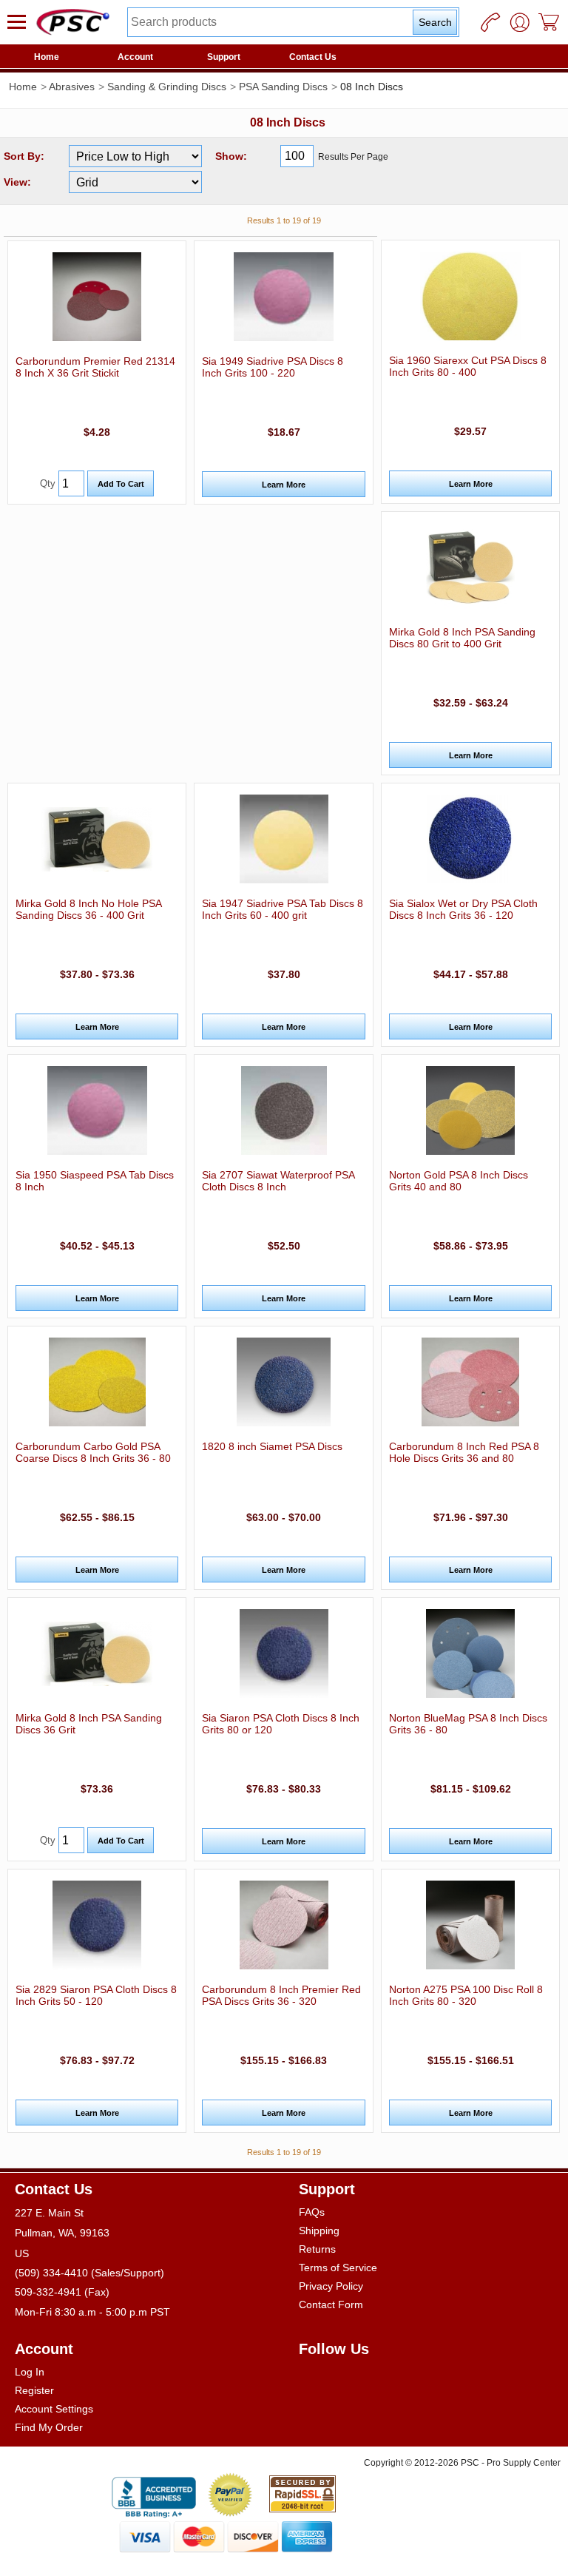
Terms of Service (338, 2268)
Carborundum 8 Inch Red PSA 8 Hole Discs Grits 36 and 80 (464, 1452)
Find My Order (49, 2427)
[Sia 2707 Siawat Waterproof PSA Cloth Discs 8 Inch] (283, 1110)
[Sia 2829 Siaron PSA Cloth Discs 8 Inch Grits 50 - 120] (97, 1925)
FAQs (312, 2212)
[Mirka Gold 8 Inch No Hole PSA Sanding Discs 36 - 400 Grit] (97, 839)
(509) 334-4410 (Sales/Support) (89, 2273)
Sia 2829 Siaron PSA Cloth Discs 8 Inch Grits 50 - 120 (96, 1995)
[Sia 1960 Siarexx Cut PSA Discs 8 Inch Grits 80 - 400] (470, 296)
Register (34, 2390)
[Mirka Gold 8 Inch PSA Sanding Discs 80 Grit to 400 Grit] (470, 567)
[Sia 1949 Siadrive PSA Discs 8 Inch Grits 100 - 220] (283, 297)
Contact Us (313, 57)
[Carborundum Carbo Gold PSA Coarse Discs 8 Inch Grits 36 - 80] (97, 1382)
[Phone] (490, 22)
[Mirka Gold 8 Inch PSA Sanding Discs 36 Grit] (97, 1653)
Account (135, 57)
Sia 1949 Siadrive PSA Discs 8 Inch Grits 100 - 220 (273, 367)
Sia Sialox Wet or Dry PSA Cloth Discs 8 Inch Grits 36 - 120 (463, 909)
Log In (30, 2372)
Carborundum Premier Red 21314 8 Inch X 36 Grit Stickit (95, 367)
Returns (317, 2249)
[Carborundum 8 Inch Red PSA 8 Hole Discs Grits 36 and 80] (470, 1382)
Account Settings (54, 2409)
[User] (520, 22)
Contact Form (331, 2304)
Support (224, 57)
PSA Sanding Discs (283, 87)
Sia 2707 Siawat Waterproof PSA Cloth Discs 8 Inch (278, 1181)
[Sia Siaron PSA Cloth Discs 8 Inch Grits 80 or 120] (283, 1653)
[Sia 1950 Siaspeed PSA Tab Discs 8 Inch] (97, 1110)
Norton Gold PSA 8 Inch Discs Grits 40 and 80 (459, 1181)
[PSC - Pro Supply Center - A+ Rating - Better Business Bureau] (154, 2495)
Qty (48, 483)
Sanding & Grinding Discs (167, 87)
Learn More (284, 485)
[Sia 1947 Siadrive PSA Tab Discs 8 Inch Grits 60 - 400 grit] (283, 839)
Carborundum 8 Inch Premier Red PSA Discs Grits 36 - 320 (281, 1995)
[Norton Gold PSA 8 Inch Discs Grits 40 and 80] (470, 1110)
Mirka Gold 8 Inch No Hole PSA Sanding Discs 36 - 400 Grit (88, 909)
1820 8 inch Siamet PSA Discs (272, 1446)
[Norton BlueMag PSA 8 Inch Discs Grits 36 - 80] (470, 1653)
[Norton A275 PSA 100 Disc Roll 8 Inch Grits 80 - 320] (470, 1925)
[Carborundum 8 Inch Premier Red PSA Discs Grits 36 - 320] (283, 1925)
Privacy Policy (331, 2286)
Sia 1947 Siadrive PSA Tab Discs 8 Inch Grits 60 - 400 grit (283, 909)
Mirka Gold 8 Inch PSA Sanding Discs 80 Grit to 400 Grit (462, 638)
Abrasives (72, 87)
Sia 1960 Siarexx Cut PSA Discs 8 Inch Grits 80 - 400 (468, 366)
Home (47, 57)
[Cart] (550, 22)
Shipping (319, 2231)
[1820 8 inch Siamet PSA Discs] (283, 1382)
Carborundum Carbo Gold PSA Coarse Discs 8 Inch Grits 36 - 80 (93, 1452)
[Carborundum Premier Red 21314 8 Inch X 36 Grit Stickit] (97, 297)
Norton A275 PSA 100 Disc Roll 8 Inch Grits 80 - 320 (466, 1995)
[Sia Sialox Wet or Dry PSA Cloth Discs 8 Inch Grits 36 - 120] (470, 839)
